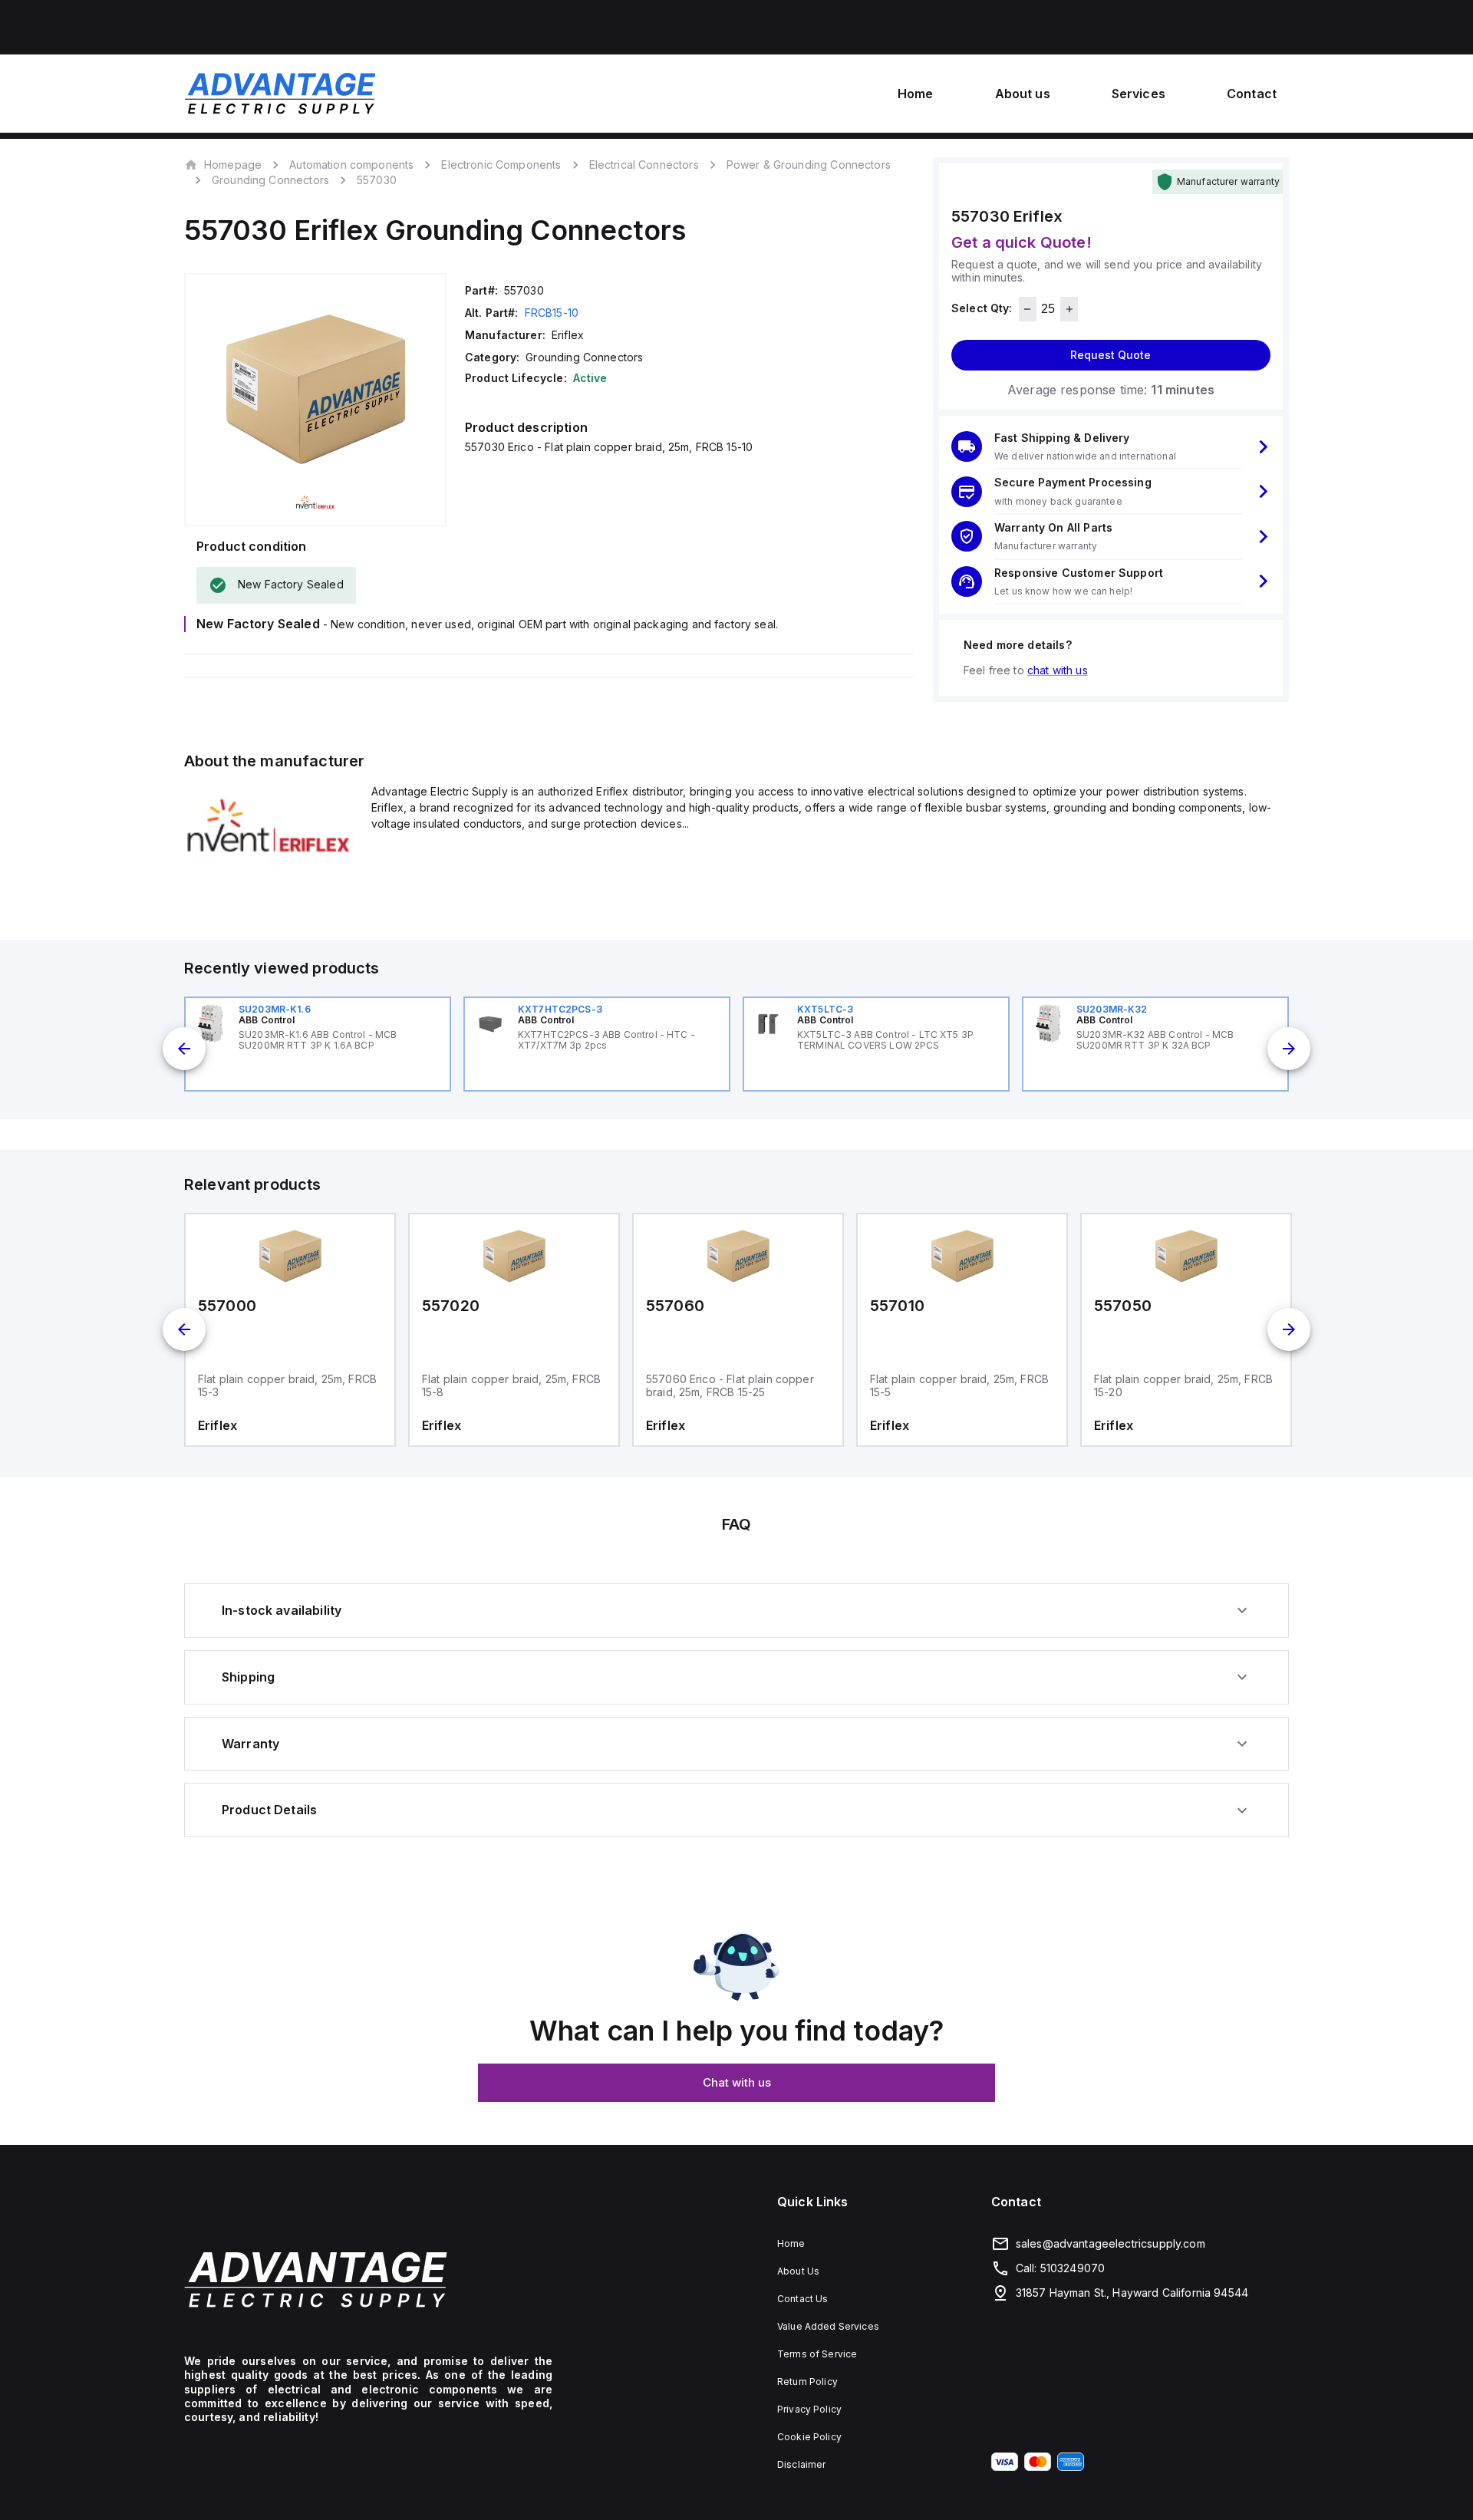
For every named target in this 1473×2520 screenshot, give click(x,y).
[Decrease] (1028, 309)
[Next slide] (1289, 1049)
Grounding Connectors (270, 180)
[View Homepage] (280, 94)
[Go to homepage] (368, 2279)
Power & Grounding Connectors (809, 165)
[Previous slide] (184, 1049)
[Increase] (1069, 309)
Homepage (233, 164)
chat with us (1058, 670)
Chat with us (737, 2082)
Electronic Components (501, 165)
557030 (377, 180)
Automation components (351, 165)
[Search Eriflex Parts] (269, 863)
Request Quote (1111, 355)
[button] (1111, 447)
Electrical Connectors (644, 165)
